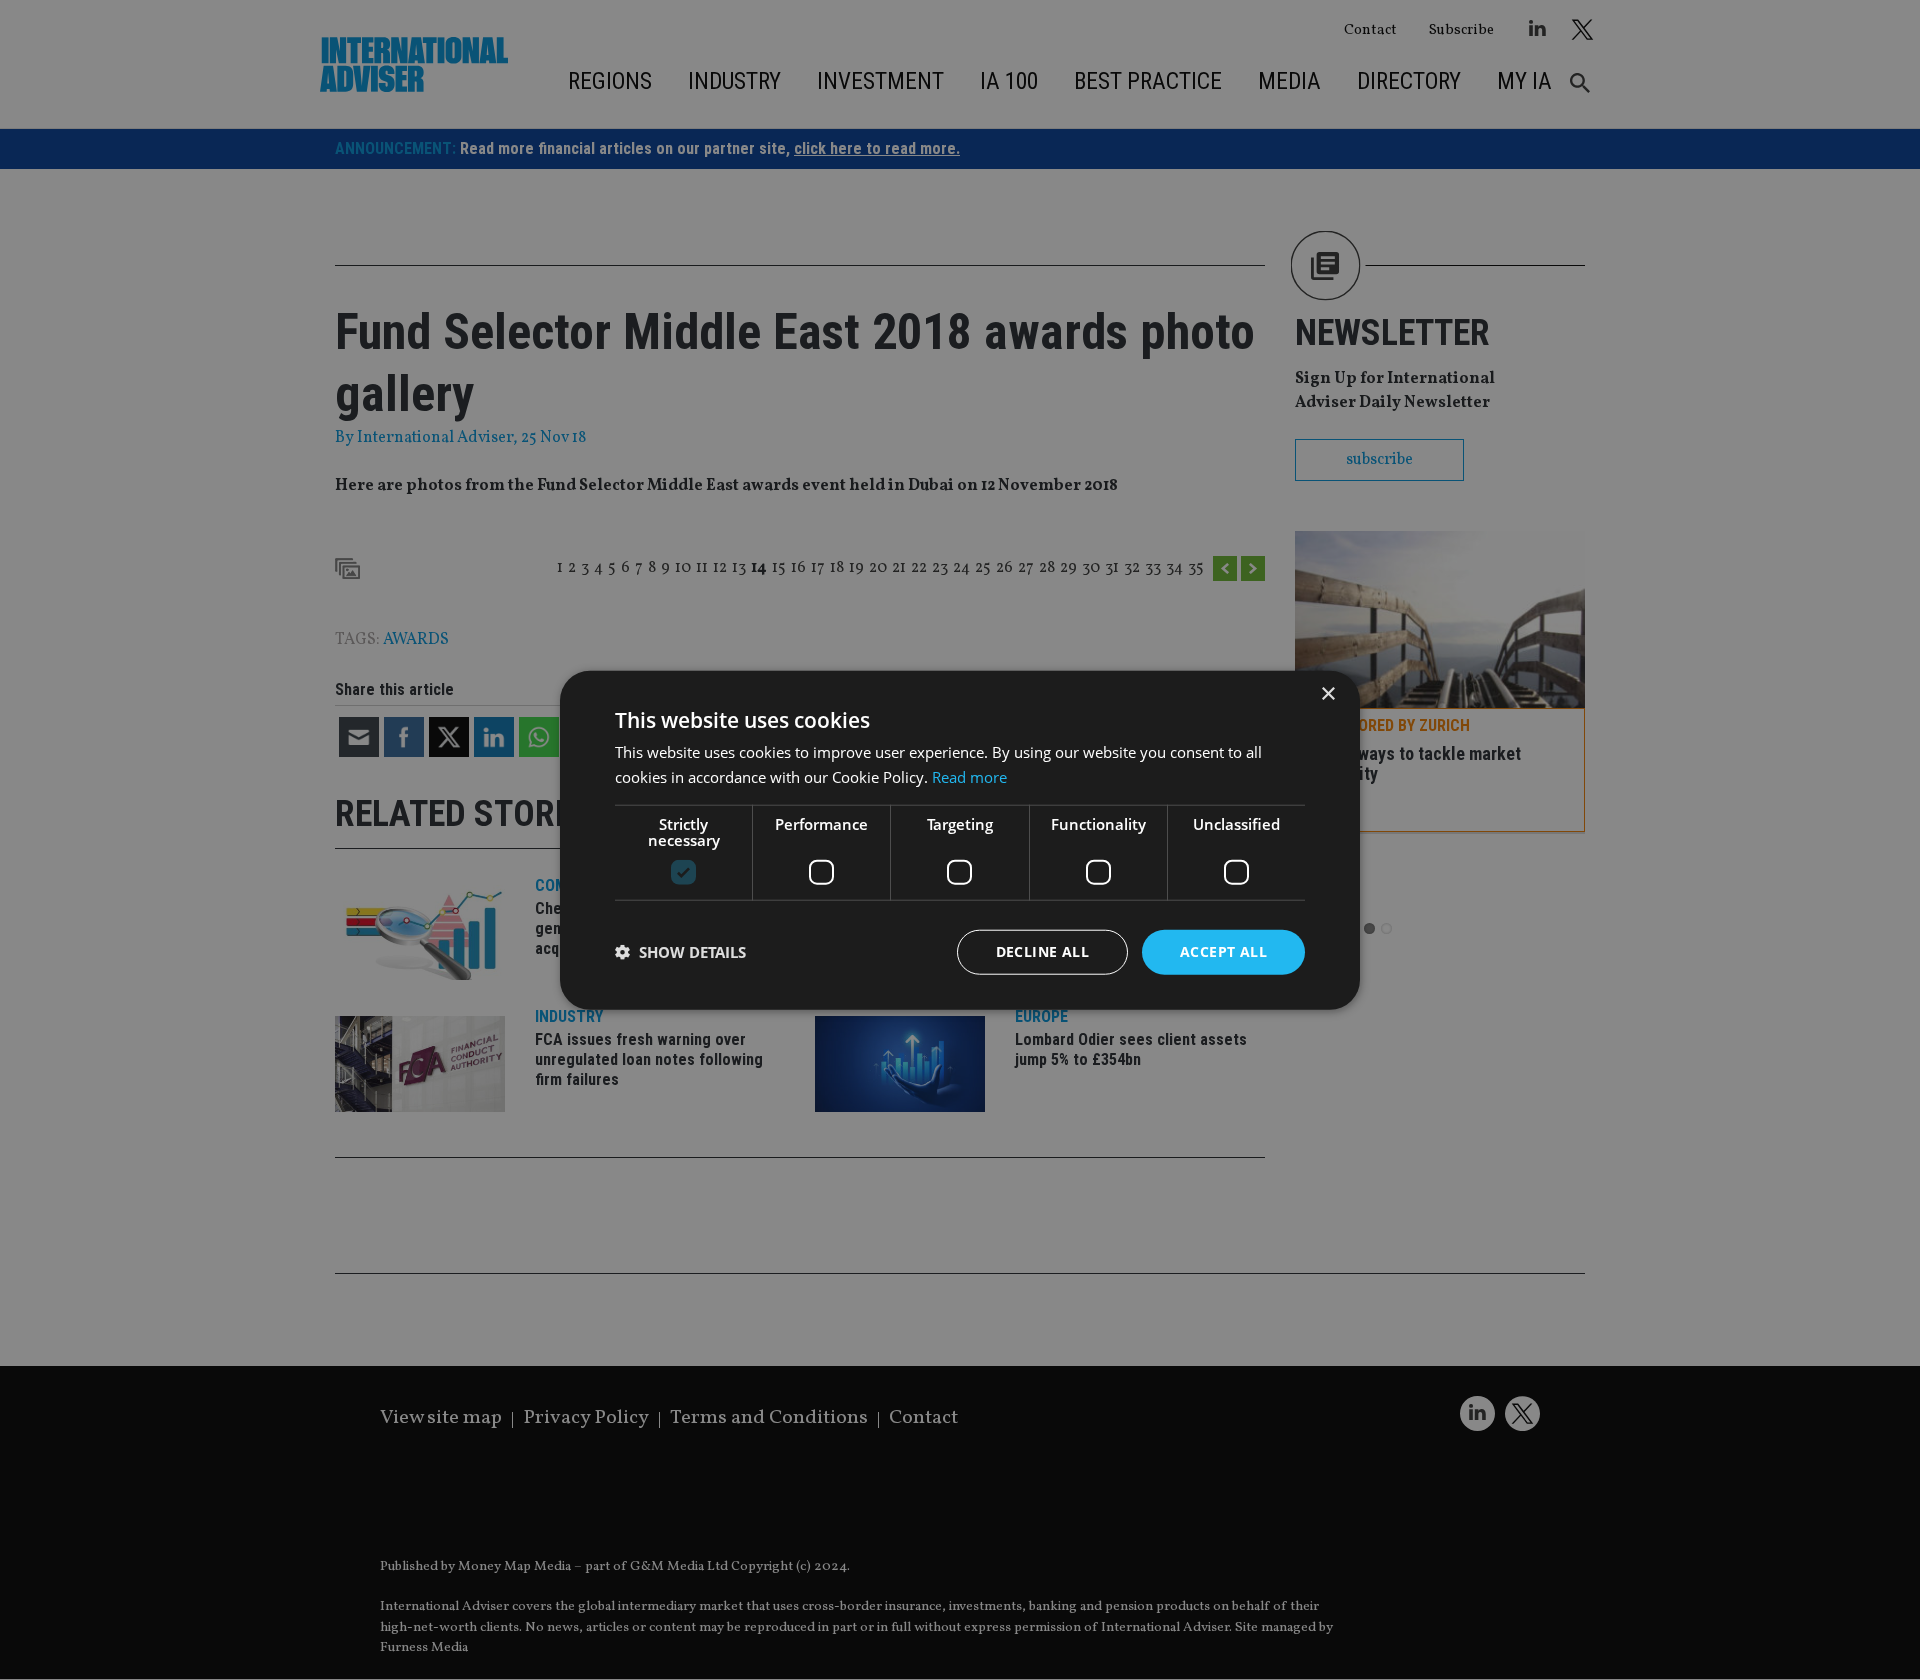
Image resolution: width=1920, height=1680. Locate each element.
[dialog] (960, 840)
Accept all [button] (1223, 951)
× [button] (1327, 694)
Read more (969, 777)
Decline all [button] (1042, 951)
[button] (680, 952)
